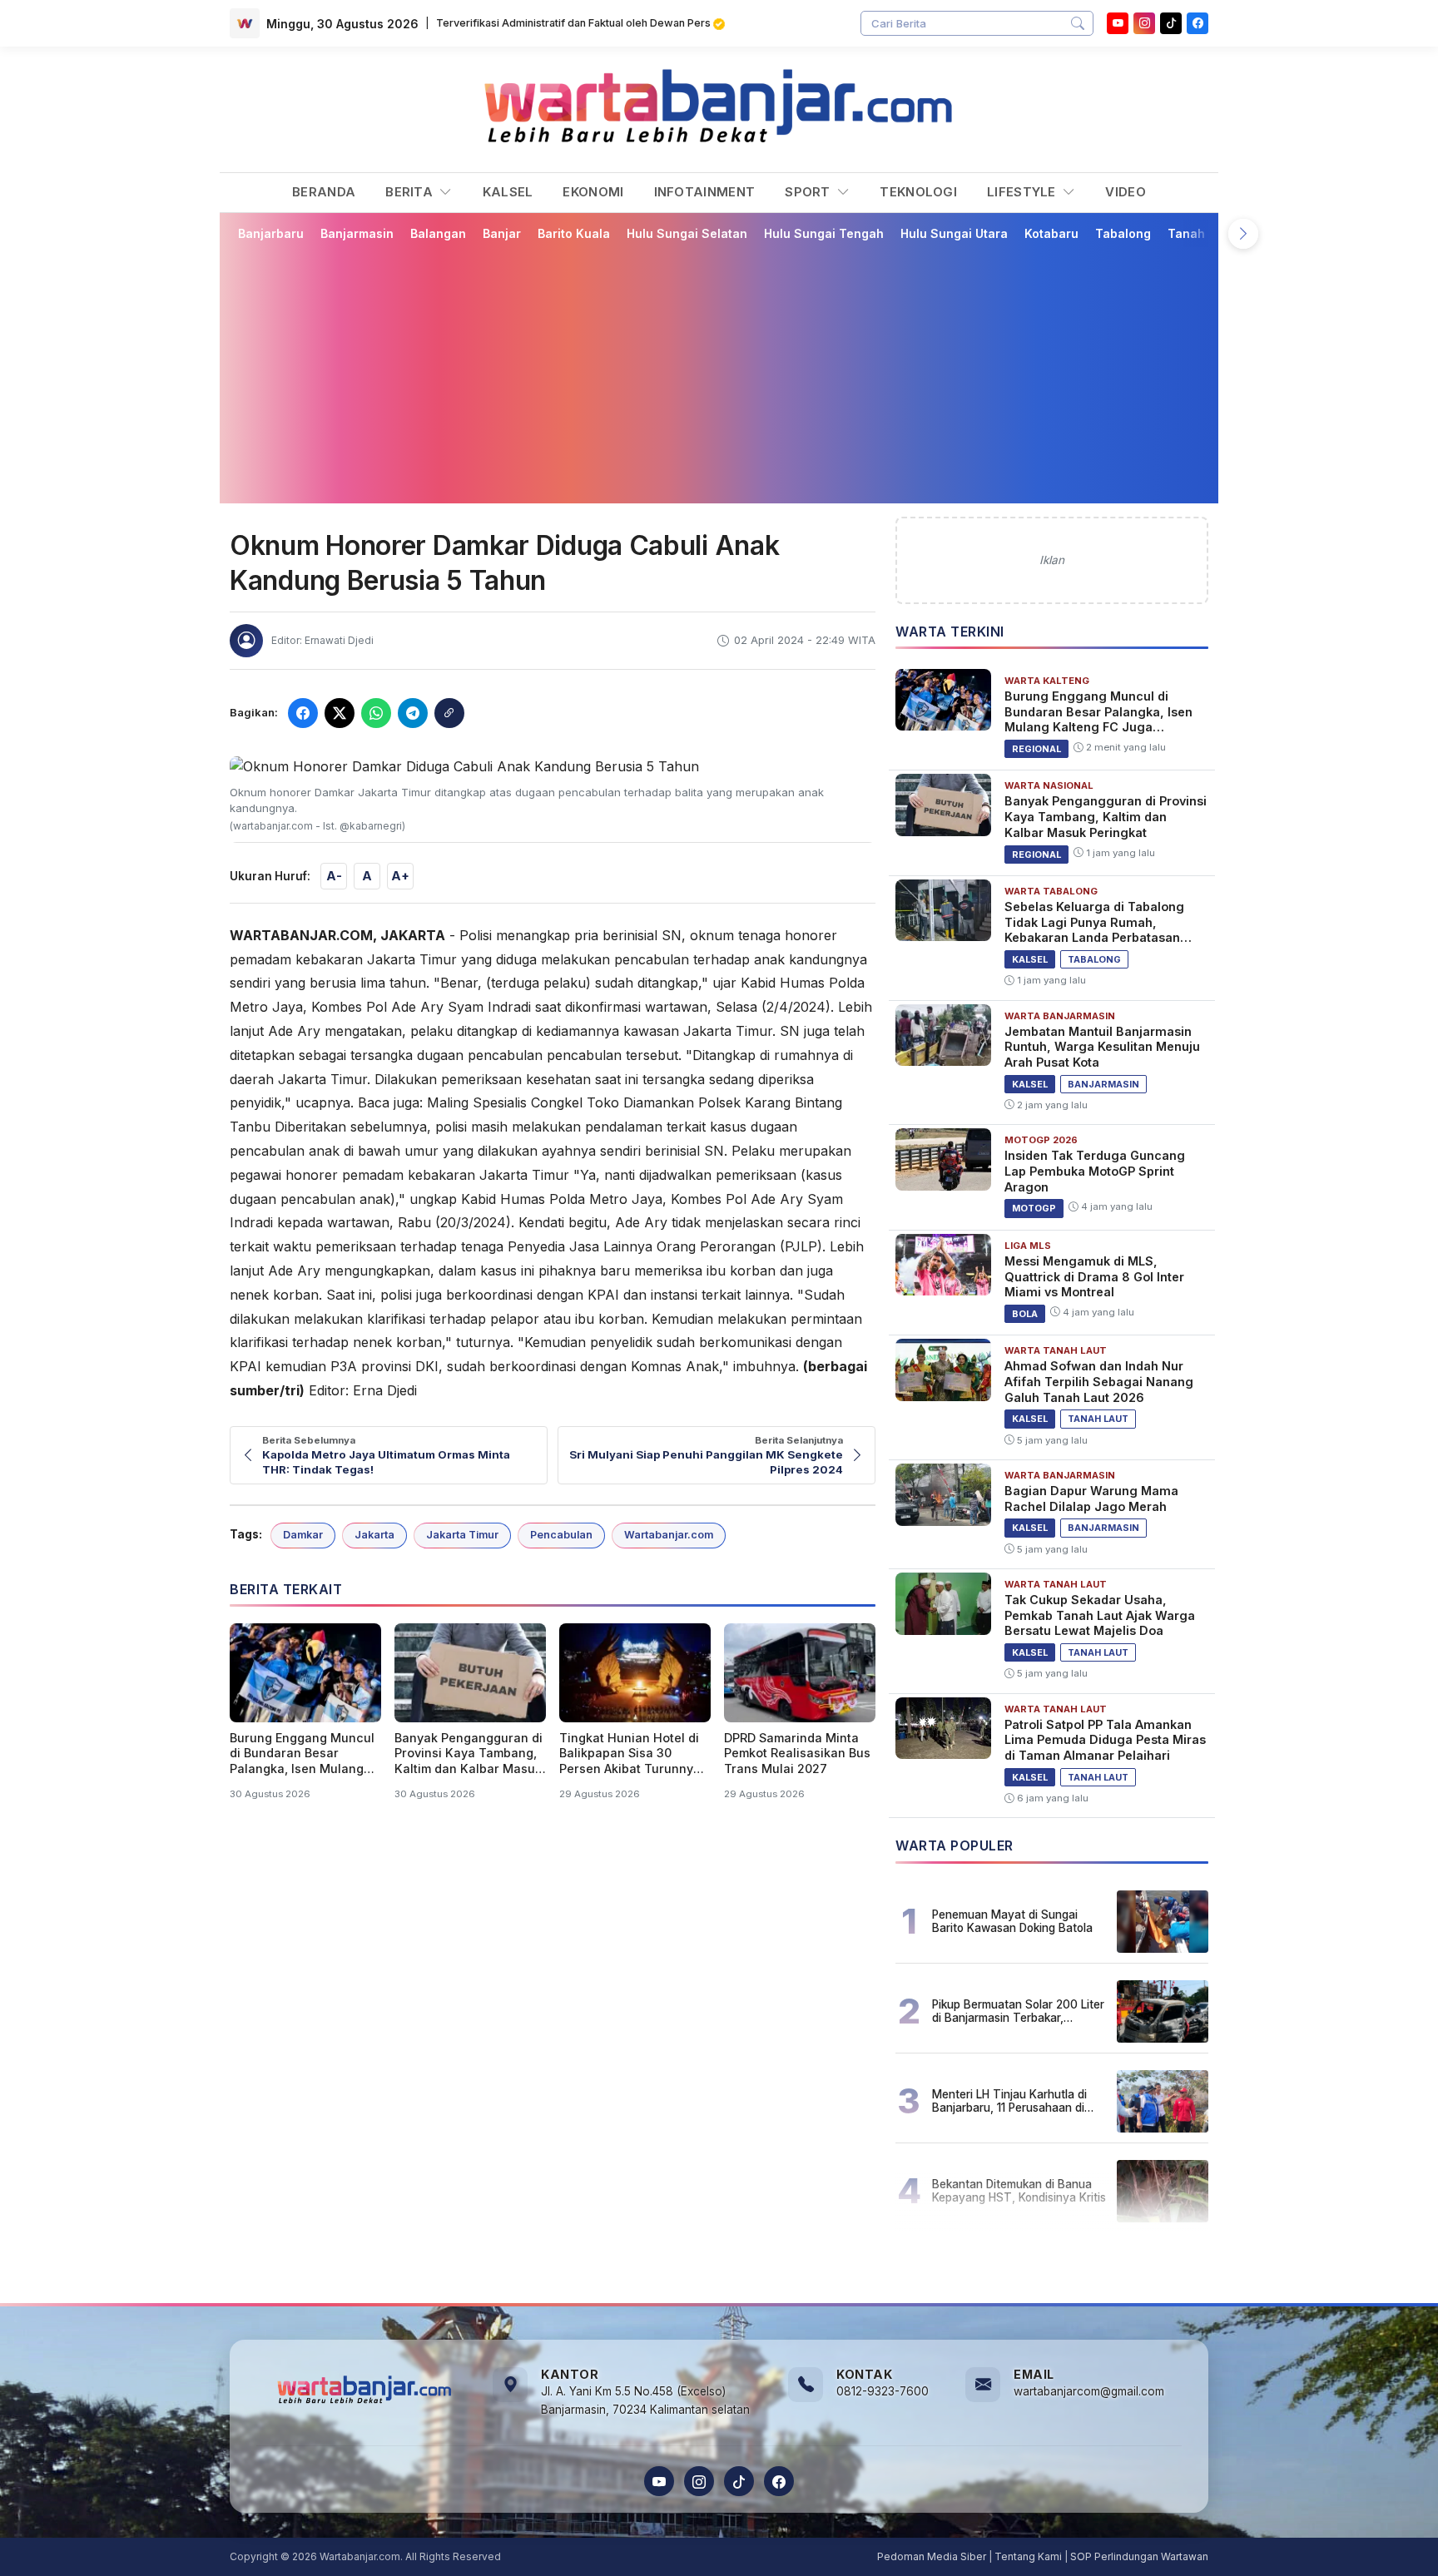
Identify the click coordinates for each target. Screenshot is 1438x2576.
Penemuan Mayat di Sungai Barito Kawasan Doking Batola (1012, 1921)
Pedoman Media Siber (932, 2556)
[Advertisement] (719, 372)
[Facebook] (1198, 23)
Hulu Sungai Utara (954, 233)
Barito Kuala (574, 233)
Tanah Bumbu (1208, 233)
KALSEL (508, 192)
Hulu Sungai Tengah (824, 233)
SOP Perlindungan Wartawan (1139, 2556)
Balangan (438, 233)
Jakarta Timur (462, 1535)
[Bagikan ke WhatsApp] (376, 713)
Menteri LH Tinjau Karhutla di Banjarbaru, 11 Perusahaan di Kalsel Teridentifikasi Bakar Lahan (1009, 2101)
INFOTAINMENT (705, 192)
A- (334, 876)
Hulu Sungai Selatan (687, 233)
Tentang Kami (1028, 2556)
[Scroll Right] (1243, 234)
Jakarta (374, 1535)
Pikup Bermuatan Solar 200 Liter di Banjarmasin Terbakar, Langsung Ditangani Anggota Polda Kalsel (1018, 2011)
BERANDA (324, 192)
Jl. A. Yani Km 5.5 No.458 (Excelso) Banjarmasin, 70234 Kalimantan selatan (645, 2400)
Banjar (502, 233)
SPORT (809, 192)
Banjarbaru (271, 233)
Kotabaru (1051, 233)
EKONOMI (593, 192)
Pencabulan (561, 1535)
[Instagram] (1144, 23)
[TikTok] (739, 2481)
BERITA (411, 192)
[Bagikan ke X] (340, 713)
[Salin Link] (449, 713)
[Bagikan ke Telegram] (413, 713)
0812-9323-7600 (883, 2391)
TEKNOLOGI (918, 192)
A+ (400, 876)
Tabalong (1123, 233)
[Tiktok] (1171, 23)
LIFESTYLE (1023, 192)
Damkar (303, 1535)
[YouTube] (1118, 23)
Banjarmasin (357, 233)
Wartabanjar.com (669, 1535)
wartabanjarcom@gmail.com (1089, 2391)
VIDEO (1126, 192)
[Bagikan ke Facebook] (303, 713)
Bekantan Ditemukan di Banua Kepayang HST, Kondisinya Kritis (1019, 2191)
